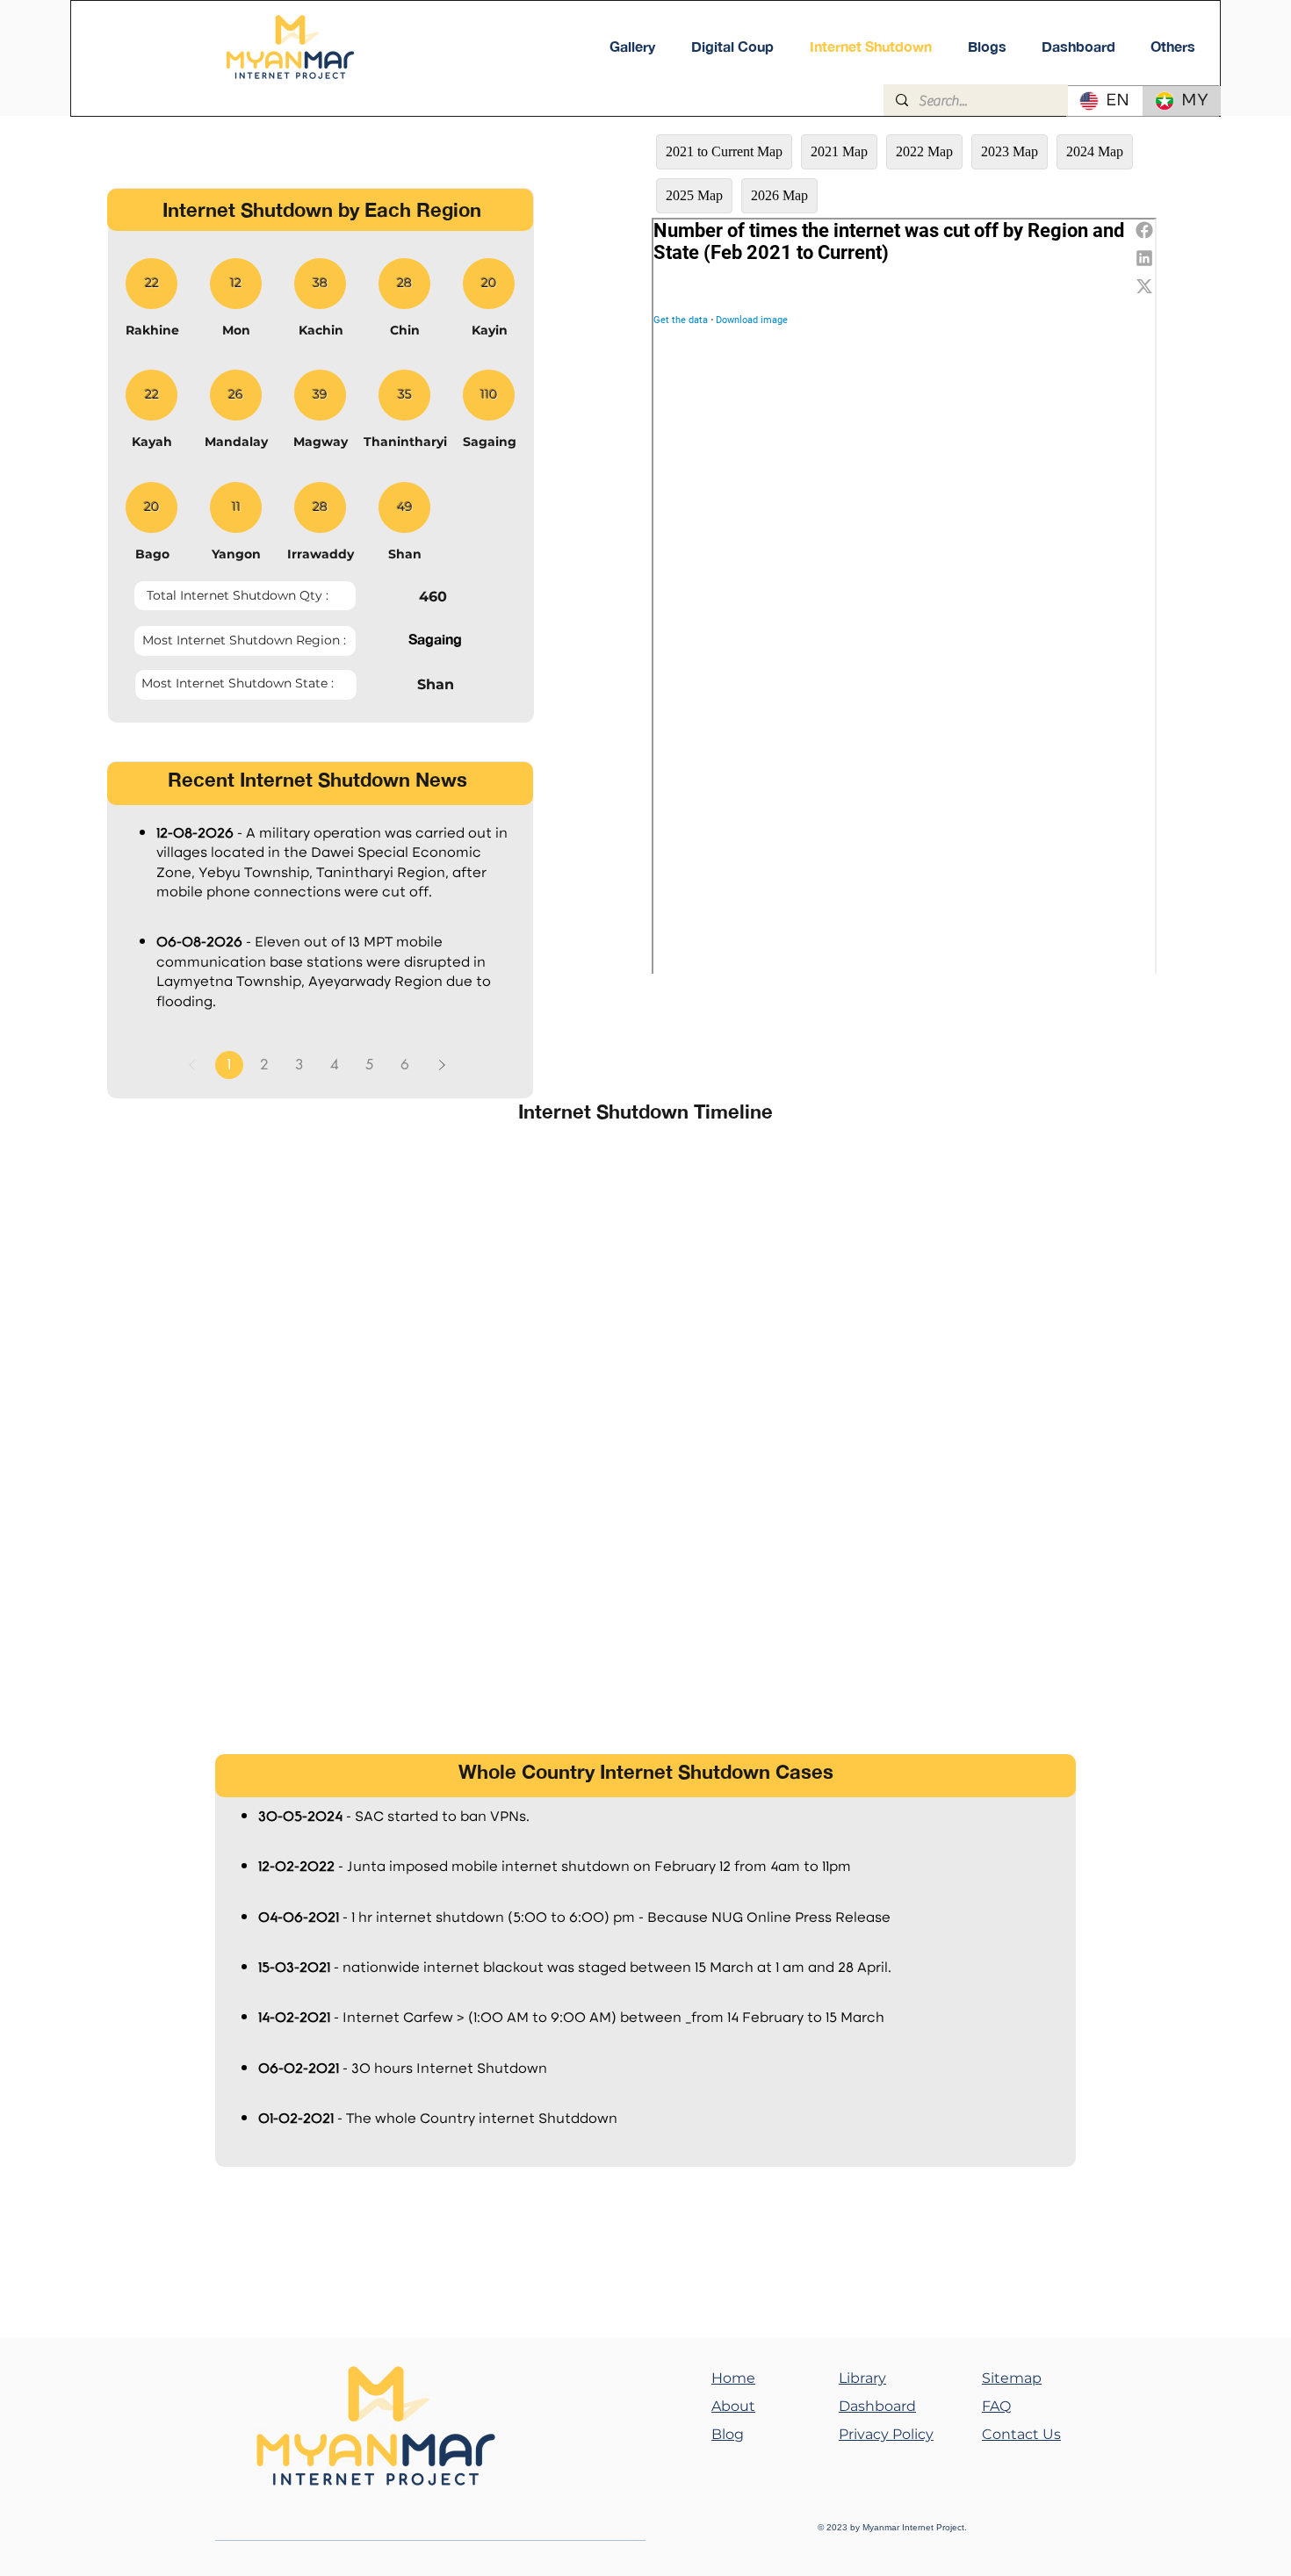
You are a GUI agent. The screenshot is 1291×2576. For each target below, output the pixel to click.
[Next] (442, 1065)
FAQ (996, 2406)
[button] (1173, 47)
